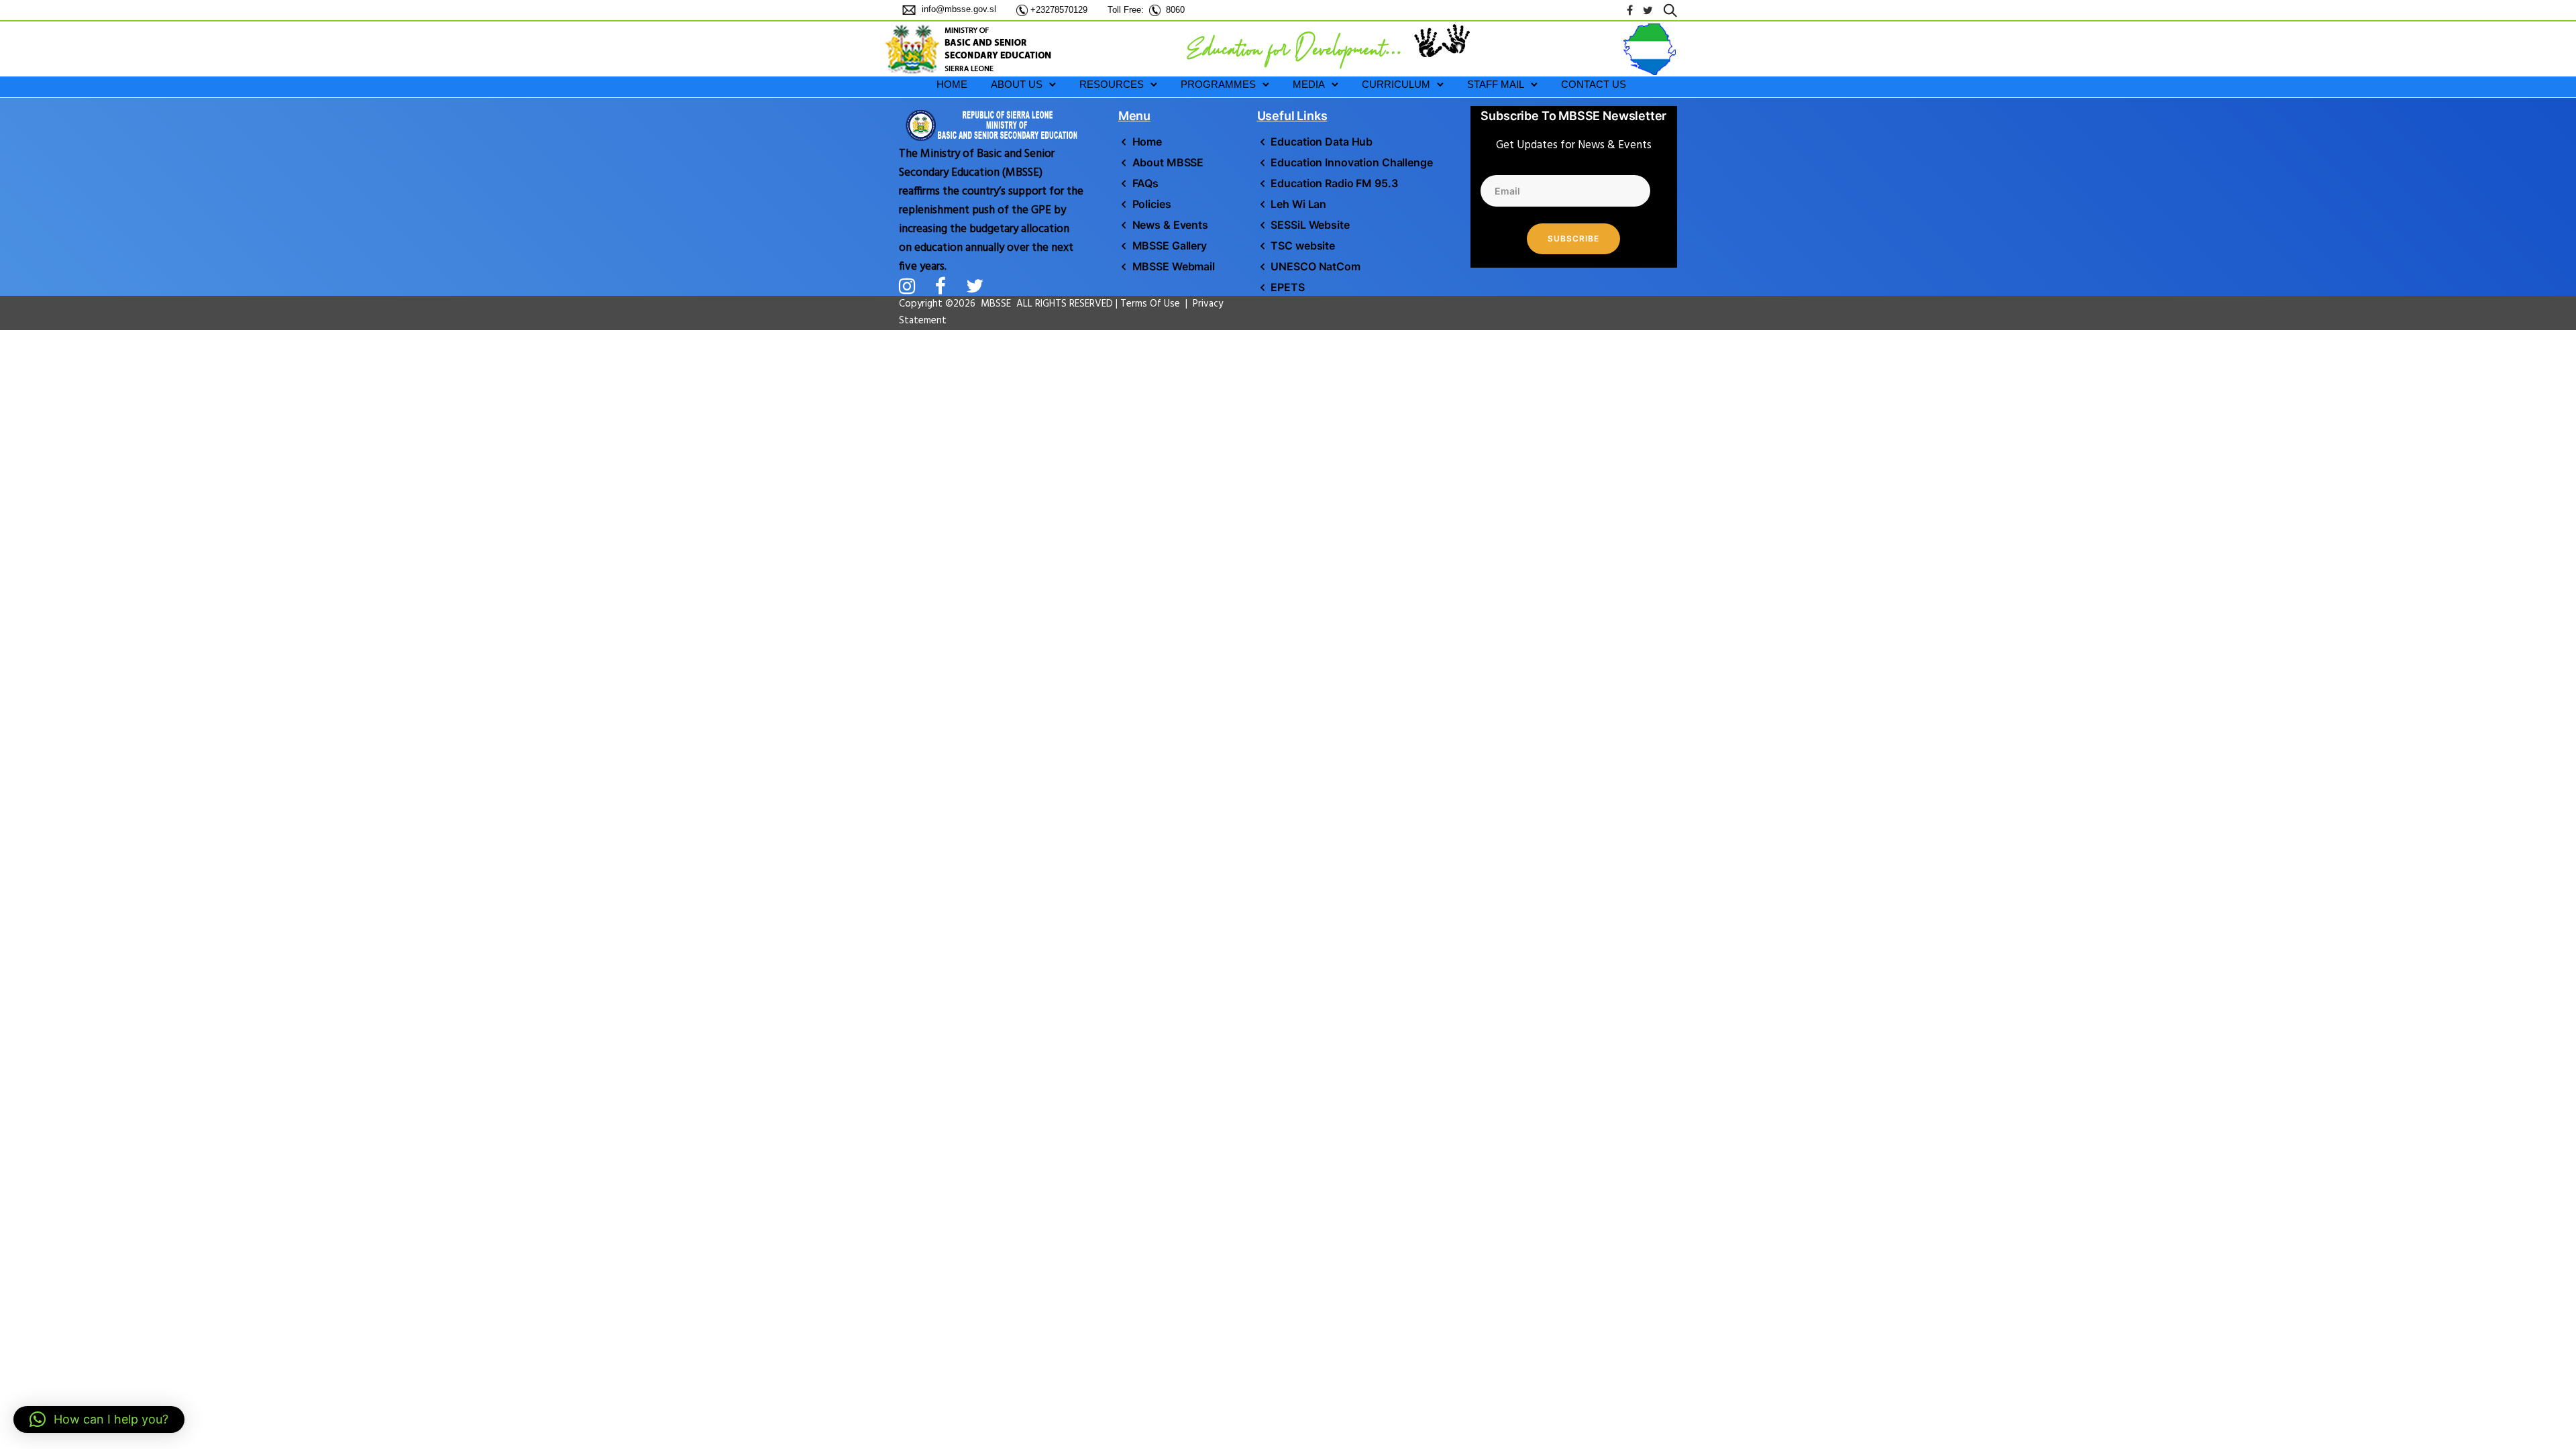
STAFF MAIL (1496, 84)
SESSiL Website (1310, 225)
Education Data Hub (1322, 142)
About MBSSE (1168, 162)
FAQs (1145, 183)
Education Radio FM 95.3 (1334, 183)
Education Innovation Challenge (1351, 162)
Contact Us (1594, 84)
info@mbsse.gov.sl (958, 9)
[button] (99, 1419)
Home (1147, 142)
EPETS (1287, 287)
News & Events (1170, 225)
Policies (1152, 204)
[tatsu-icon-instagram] (912, 286)
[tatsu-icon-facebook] (1630, 10)
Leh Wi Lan (1298, 204)
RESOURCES (1112, 84)
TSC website (1303, 246)
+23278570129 (1059, 10)
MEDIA (1309, 84)
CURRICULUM (1396, 84)
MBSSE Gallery (1170, 246)
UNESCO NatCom (1315, 266)
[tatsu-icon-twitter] (1648, 10)
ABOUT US (1017, 84)
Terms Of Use (1151, 304)
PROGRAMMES (1218, 84)
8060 (1175, 10)
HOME (952, 84)
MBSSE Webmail (1174, 266)
